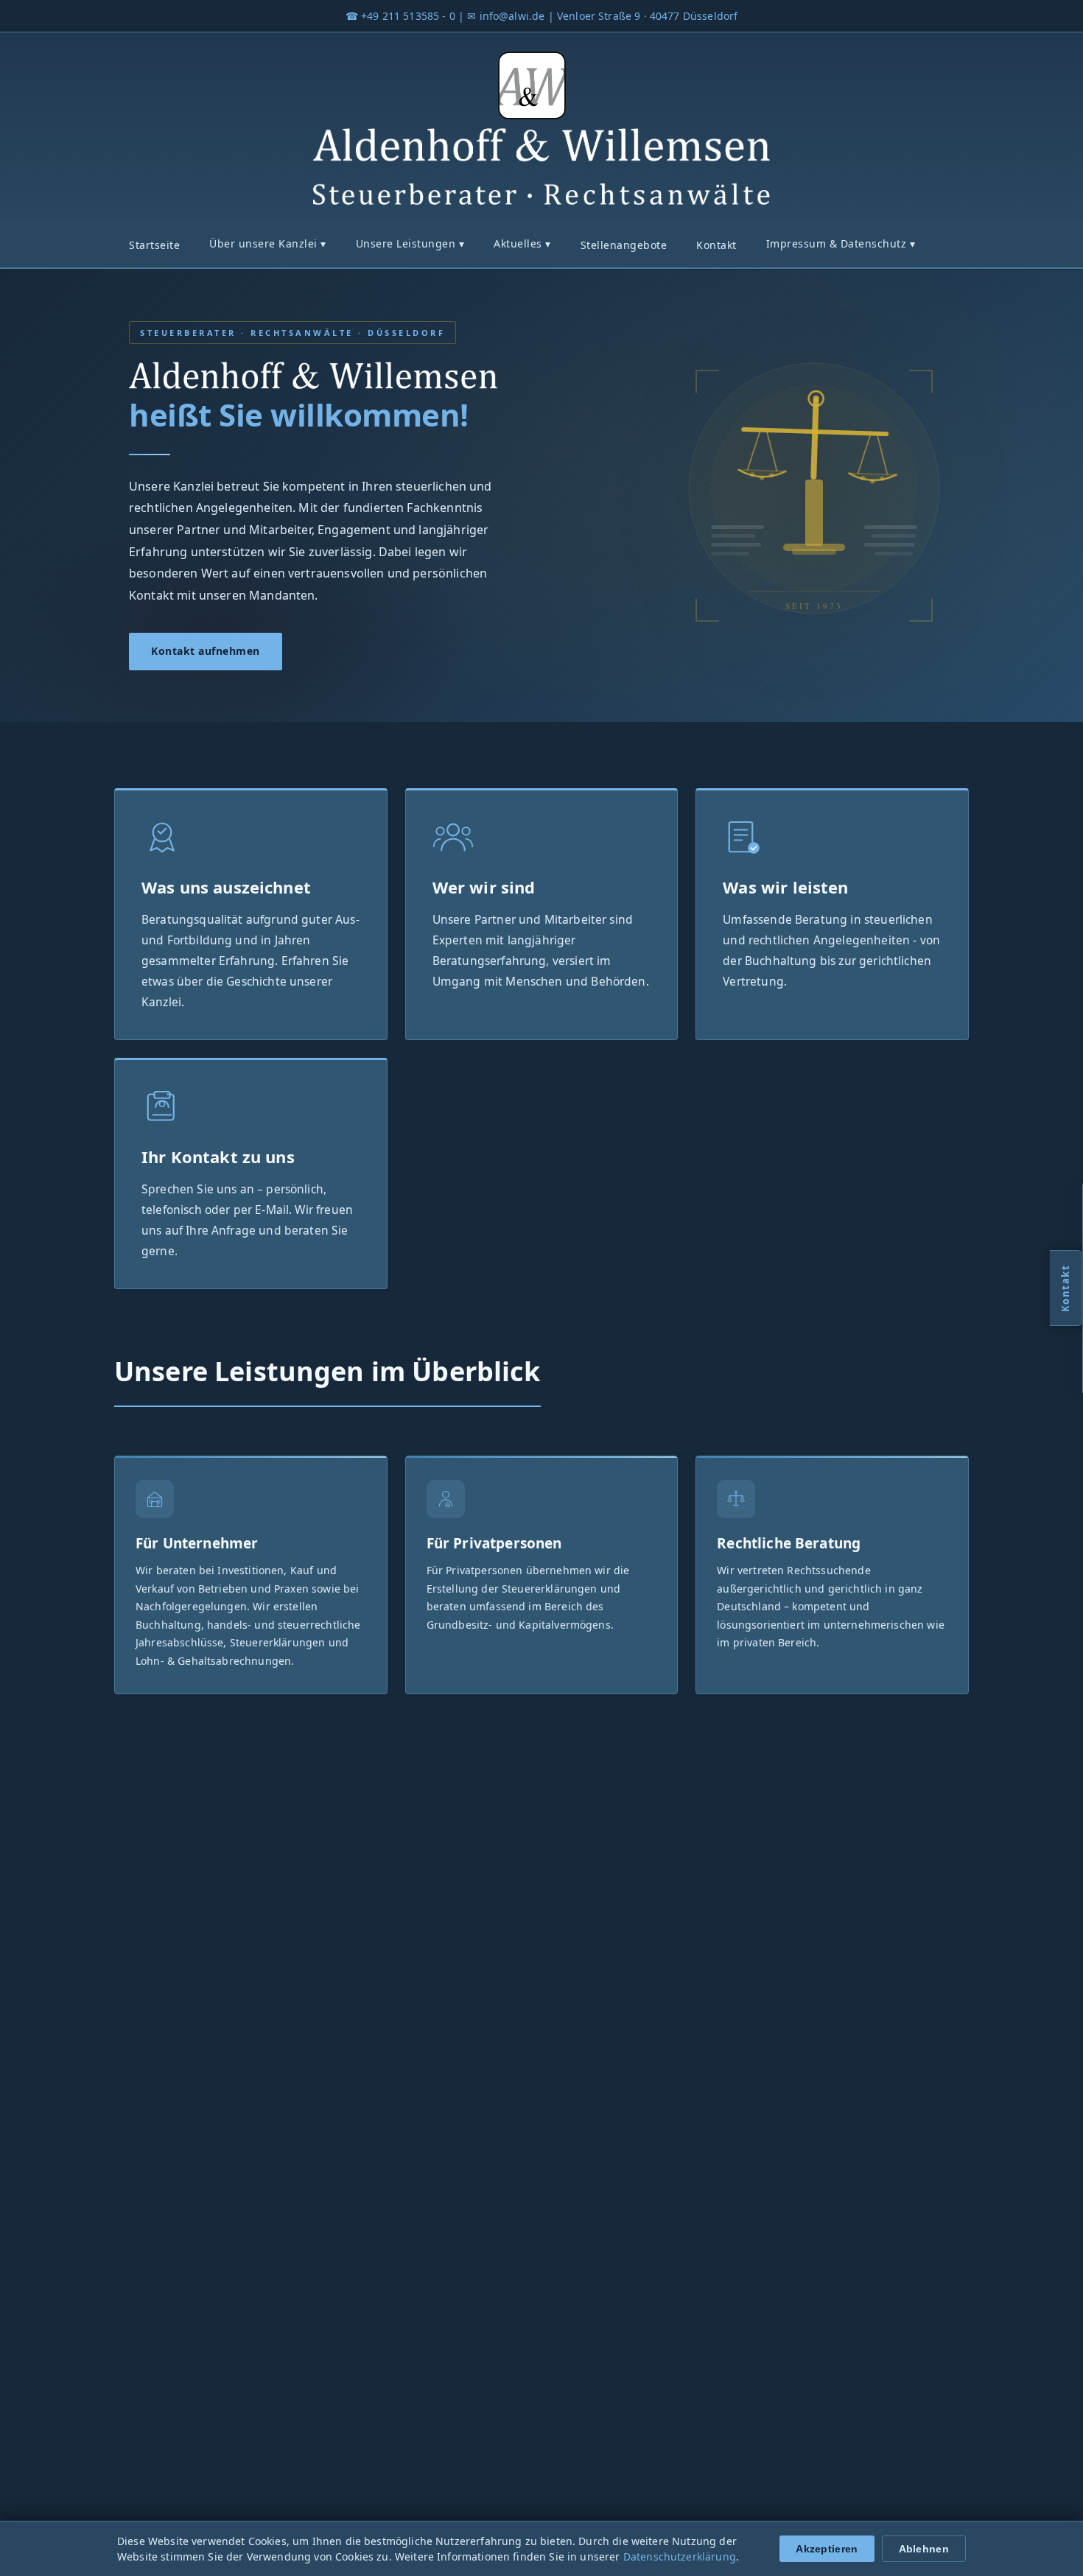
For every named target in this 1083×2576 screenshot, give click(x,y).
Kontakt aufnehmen (206, 651)
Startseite (154, 245)
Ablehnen (924, 2549)
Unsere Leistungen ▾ (410, 243)
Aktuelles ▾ (522, 243)
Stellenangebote (624, 245)
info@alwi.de (512, 16)
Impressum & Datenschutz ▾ (841, 243)
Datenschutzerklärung (680, 2556)
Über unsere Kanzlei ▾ (268, 243)
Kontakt (716, 245)
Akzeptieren (827, 2549)
